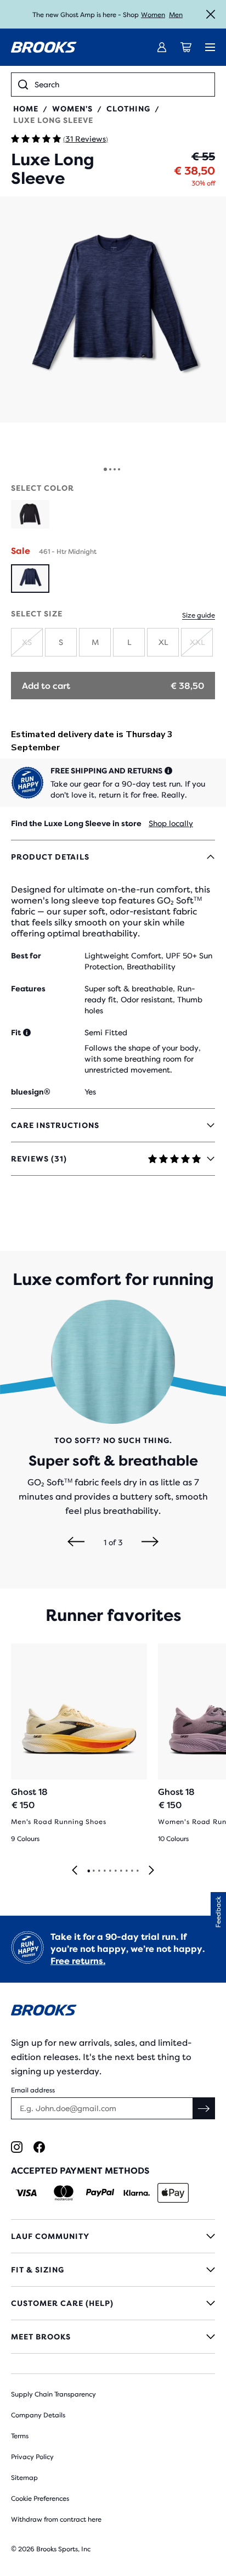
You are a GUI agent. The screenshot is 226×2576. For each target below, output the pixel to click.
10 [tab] (137, 1871)
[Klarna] (136, 2193)
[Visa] (27, 2193)
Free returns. (78, 1961)
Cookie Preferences (40, 2499)
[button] (113, 310)
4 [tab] (104, 1871)
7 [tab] (121, 1871)
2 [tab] (93, 1871)
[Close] (211, 14)
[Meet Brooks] (113, 2337)
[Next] (150, 1542)
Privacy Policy (32, 2457)
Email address (33, 2090)
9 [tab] (132, 1871)
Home (26, 109)
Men (176, 15)
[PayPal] (100, 2193)
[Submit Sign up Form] (204, 2108)
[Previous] (76, 1542)
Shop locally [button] (171, 823)
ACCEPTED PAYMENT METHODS (80, 2171)
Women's (72, 109)
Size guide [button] (199, 615)
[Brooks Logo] (113, 2012)
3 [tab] (99, 1871)
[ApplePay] (173, 2193)
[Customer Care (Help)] (113, 2303)
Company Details (38, 2415)
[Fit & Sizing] (113, 2270)
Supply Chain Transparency (53, 2394)
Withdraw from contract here (56, 2519)
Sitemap (24, 2478)
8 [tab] (126, 1871)
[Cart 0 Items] (186, 47)
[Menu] (210, 47)
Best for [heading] (26, 956)
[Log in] (162, 47)
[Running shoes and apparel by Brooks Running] (44, 47)
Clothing (128, 109)
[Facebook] (39, 2147)
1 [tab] (88, 1871)
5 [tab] (110, 1871)
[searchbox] (121, 85)
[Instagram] (17, 2147)
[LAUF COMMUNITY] (113, 2236)
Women (153, 15)
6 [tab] (115, 1871)
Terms (20, 2436)
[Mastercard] (63, 2193)
